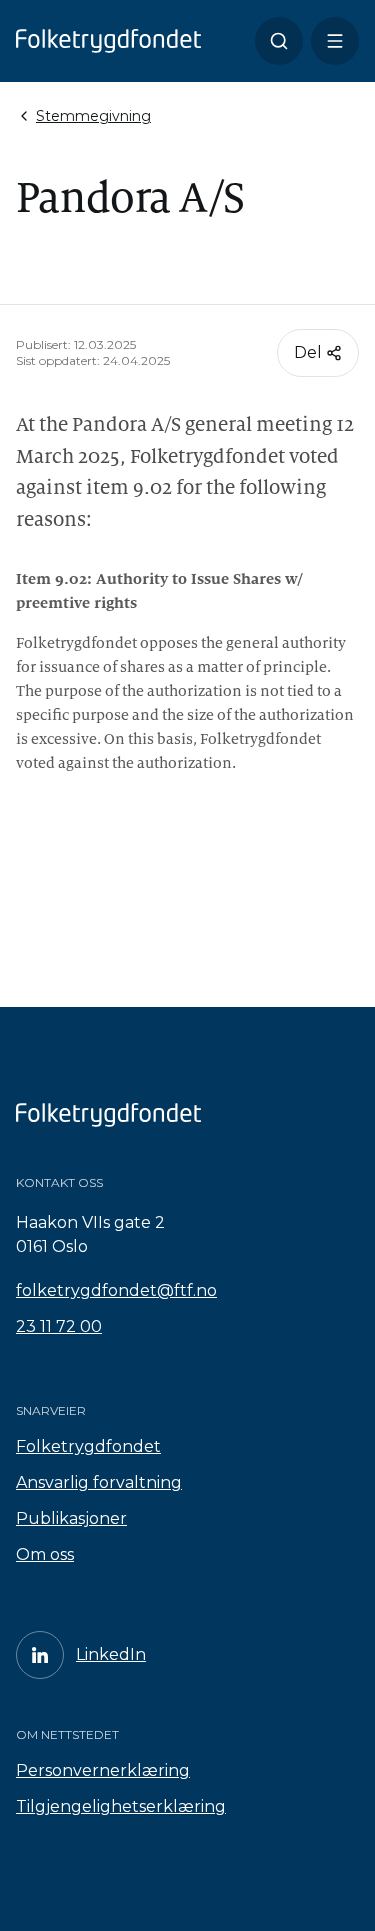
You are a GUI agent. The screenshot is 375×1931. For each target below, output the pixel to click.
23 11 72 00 (59, 1326)
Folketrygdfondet (88, 1446)
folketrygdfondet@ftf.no (116, 1290)
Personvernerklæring (103, 1770)
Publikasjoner (71, 1518)
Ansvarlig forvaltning (99, 1482)
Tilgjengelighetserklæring (121, 1806)
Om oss (45, 1554)
